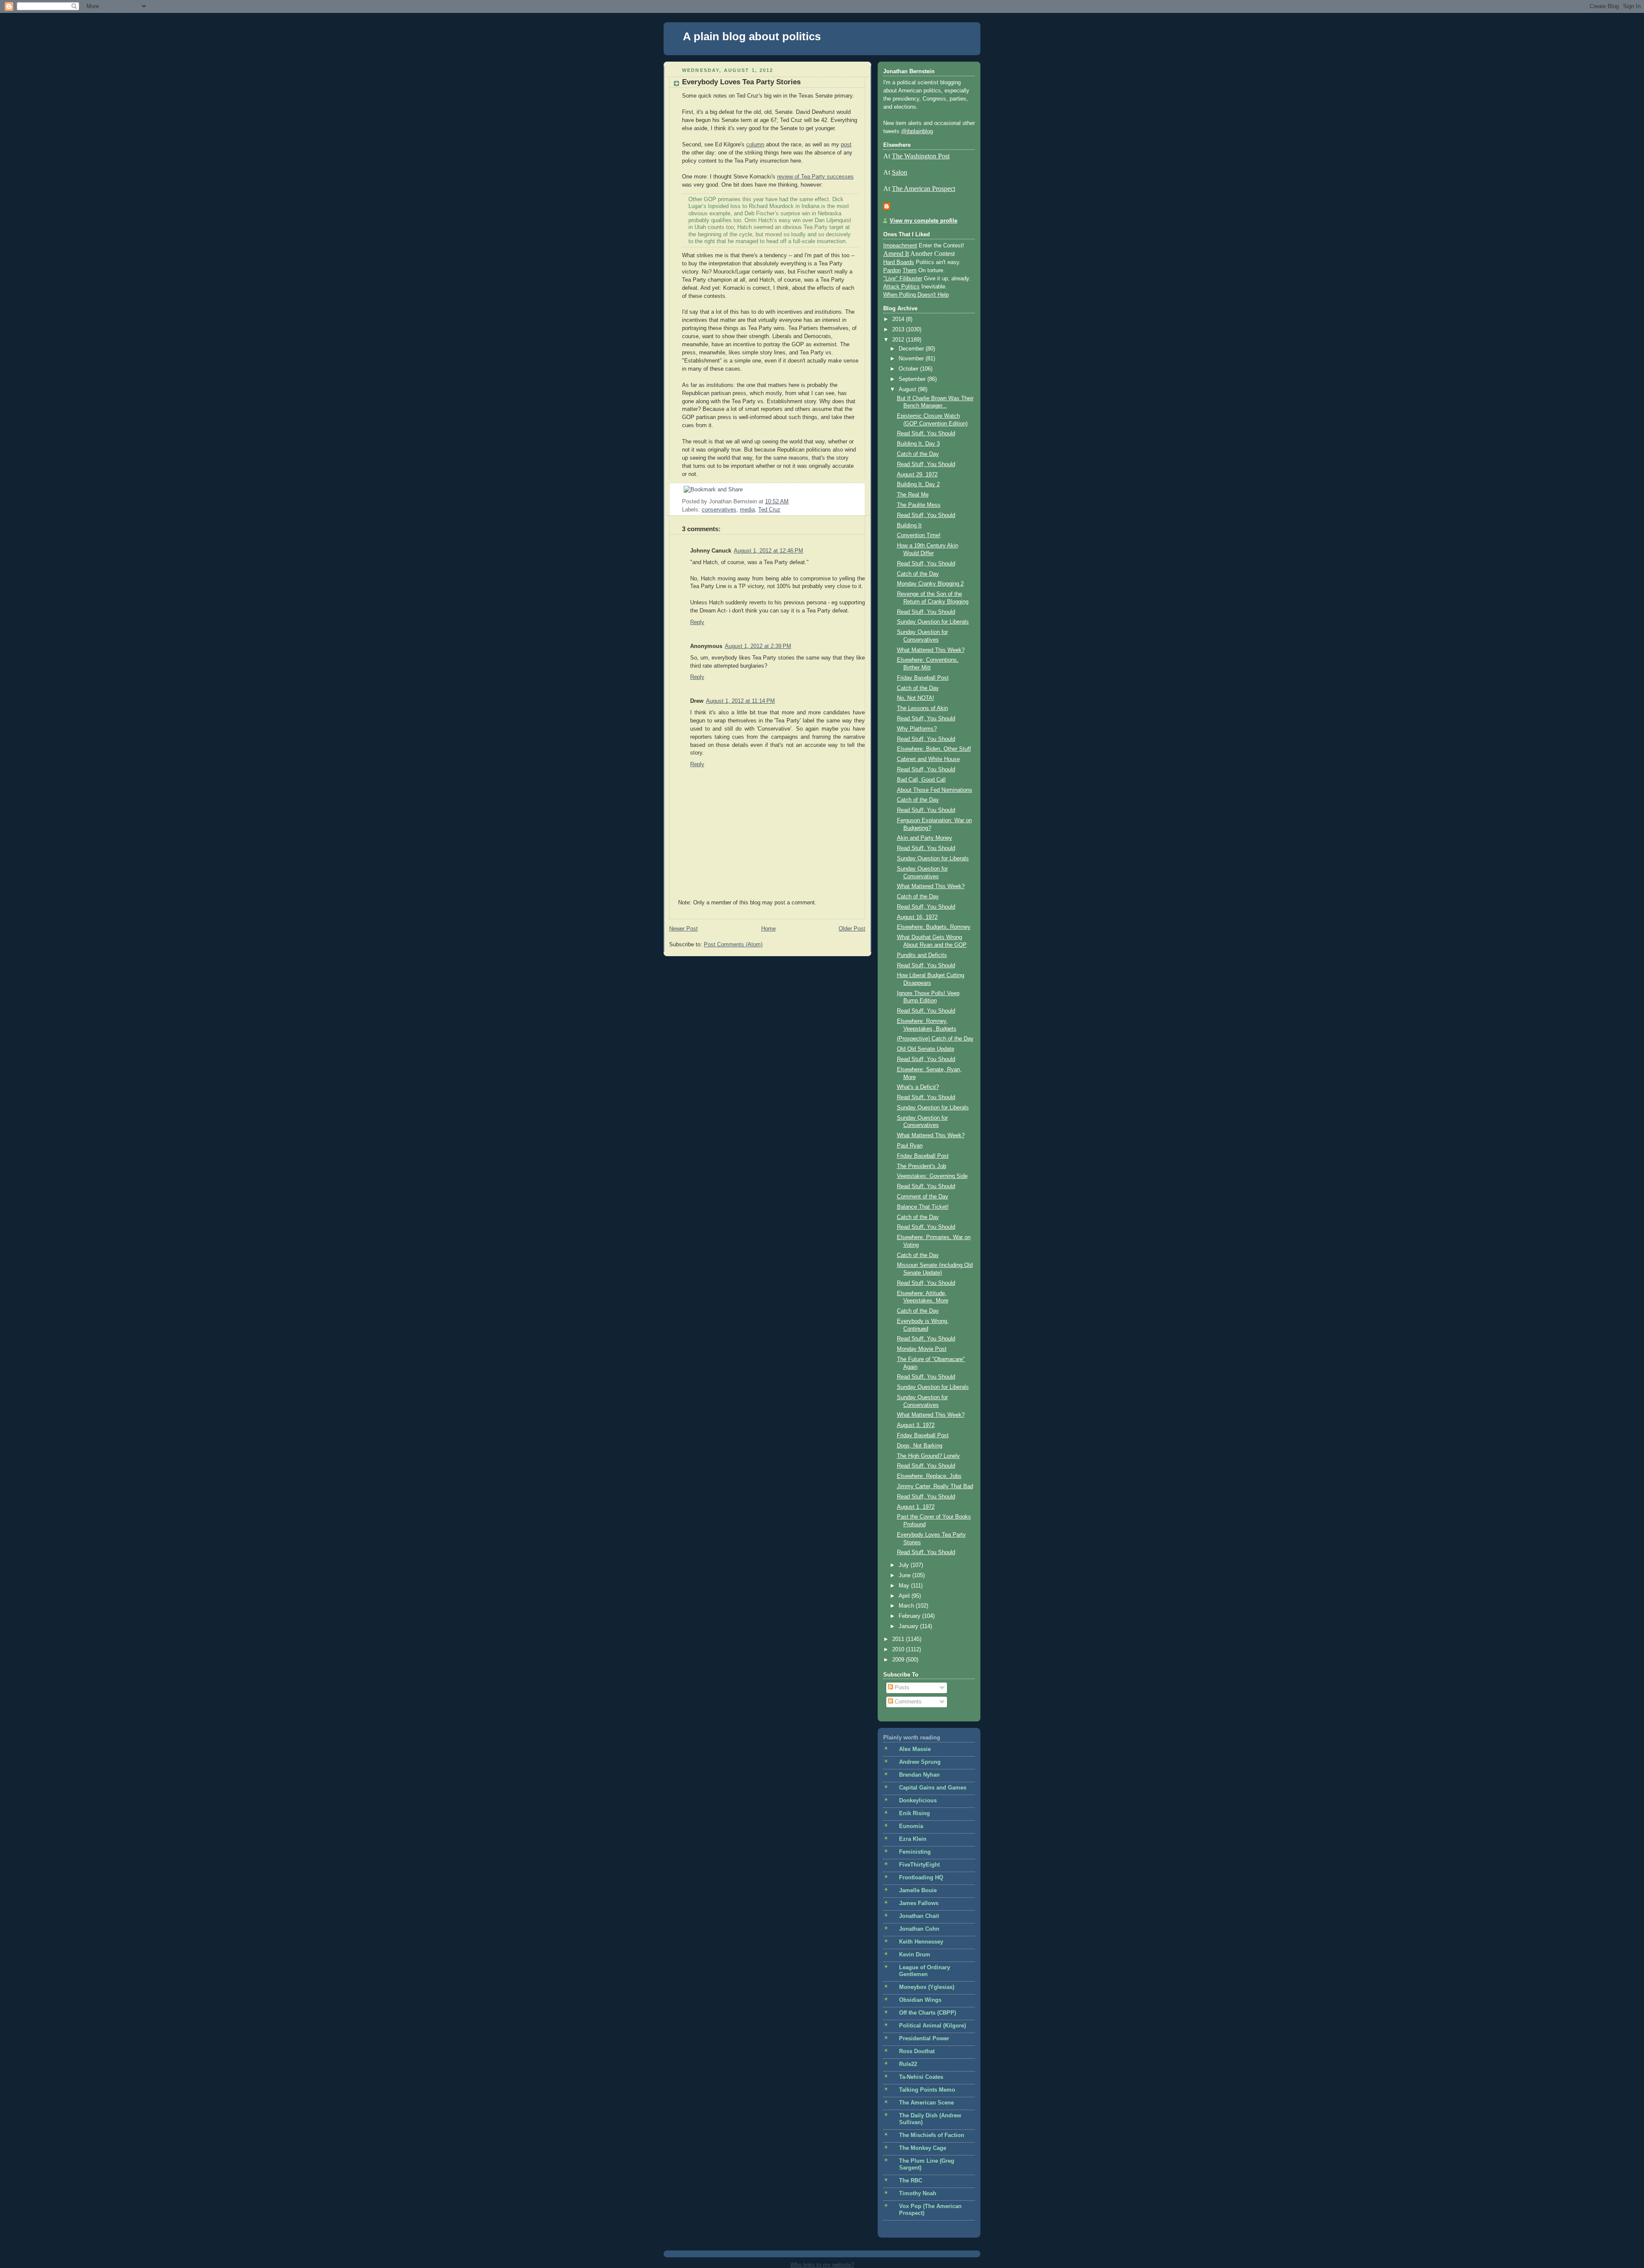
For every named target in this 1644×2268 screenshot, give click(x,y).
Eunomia (911, 1826)
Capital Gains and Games (933, 1788)
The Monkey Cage (923, 2148)
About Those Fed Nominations (935, 790)
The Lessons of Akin (922, 708)
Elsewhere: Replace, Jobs (929, 1476)
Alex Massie (915, 1749)
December (912, 349)
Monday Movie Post (922, 1349)
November (912, 359)
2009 (899, 1660)
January (909, 1626)
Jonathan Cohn (919, 1929)
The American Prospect (923, 189)
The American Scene (926, 2103)
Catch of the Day (918, 454)
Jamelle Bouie (918, 1890)
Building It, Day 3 (918, 444)
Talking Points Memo (927, 2090)
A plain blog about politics (752, 36)
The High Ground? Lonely (928, 1456)
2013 (899, 330)
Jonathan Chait (919, 1916)
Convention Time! (919, 535)
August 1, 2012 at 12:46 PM (768, 551)
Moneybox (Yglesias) (927, 1987)
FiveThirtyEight (919, 1865)
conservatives (719, 510)
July (905, 1565)
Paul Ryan (910, 1146)
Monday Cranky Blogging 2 (930, 584)
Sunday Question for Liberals (933, 622)
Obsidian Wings (920, 2000)
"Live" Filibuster (903, 279)
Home (768, 929)
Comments (907, 1702)
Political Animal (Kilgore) (932, 2026)
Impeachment (900, 246)
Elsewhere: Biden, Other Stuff (934, 749)
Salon (899, 172)
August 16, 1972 (917, 917)
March (907, 1606)
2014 (899, 319)
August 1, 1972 (916, 1507)
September (913, 379)
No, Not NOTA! (916, 698)
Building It (909, 526)
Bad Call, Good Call (921, 780)
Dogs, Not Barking (920, 1446)
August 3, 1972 (916, 1425)
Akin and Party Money (925, 838)
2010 (899, 1650)
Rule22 (908, 2064)
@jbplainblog (917, 131)
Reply (697, 622)
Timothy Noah (918, 2194)
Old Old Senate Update (926, 1049)
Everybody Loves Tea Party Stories (741, 82)
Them (910, 270)
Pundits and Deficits (922, 955)
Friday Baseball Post (923, 678)
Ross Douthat (917, 2051)
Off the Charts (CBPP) (928, 2013)
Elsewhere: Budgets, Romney (934, 927)
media (747, 510)
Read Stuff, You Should (926, 434)
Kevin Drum (915, 1955)
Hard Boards (899, 262)
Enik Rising (914, 1813)
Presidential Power (924, 2039)
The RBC (911, 2181)
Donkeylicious (918, 1801)
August (908, 389)
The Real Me (913, 495)
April (905, 1596)
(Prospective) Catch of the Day (935, 1039)
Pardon (892, 270)
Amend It (896, 254)
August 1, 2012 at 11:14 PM (740, 701)
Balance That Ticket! (923, 1207)
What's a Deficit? (918, 1087)
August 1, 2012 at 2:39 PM (758, 646)
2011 (899, 1639)
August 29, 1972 (917, 475)
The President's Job (922, 1166)
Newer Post (684, 929)
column (755, 145)
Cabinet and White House (928, 759)
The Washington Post (921, 156)
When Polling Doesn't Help (916, 295)
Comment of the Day (923, 1197)
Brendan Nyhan (919, 1775)
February (910, 1616)
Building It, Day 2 (918, 485)
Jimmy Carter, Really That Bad (935, 1486)
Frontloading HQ (921, 1878)
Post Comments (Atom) (733, 945)
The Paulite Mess (919, 505)
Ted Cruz (769, 510)
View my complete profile (923, 221)
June (905, 1575)
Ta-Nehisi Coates (921, 2077)
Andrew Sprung (920, 1762)
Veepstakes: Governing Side (932, 1176)
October (909, 369)
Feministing (915, 1852)
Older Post (852, 929)
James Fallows (919, 1903)
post (846, 145)
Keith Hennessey (921, 1942)
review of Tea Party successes (815, 177)
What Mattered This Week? (931, 650)
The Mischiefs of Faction (932, 2135)
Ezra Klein (913, 1839)
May (905, 1586)
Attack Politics (901, 287)
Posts (901, 1688)
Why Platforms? (917, 729)
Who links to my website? (822, 2265)
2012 (899, 340)
